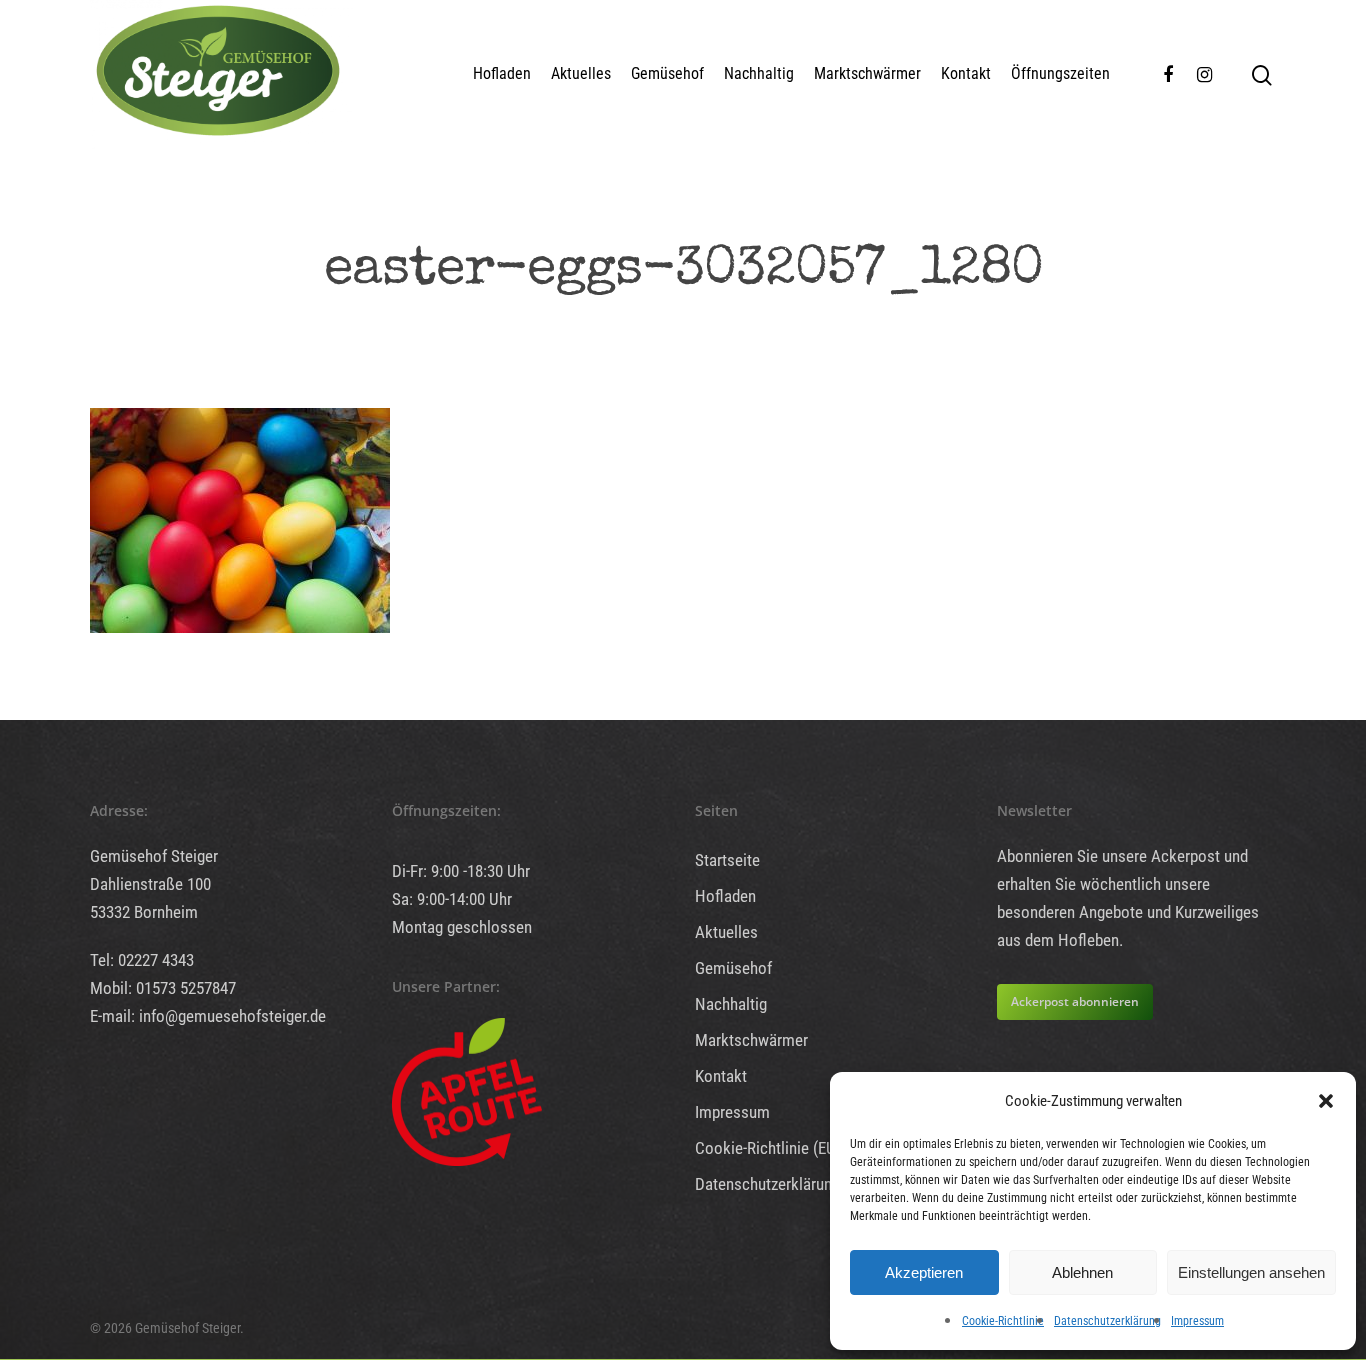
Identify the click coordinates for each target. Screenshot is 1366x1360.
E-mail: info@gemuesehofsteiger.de (208, 1016)
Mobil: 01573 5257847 (163, 988)
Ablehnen (1082, 1272)
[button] (1326, 1101)
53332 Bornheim (144, 912)
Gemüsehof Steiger (154, 856)
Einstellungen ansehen (1251, 1272)
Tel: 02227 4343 (142, 960)
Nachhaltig (759, 73)
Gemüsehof (667, 73)
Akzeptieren (924, 1272)
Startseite (727, 860)
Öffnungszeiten (1060, 73)
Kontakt (966, 73)
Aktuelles (581, 73)
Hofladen (502, 73)
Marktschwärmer (867, 73)
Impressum (1197, 1321)
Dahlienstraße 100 (150, 884)
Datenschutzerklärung (1107, 1321)
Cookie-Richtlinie (1003, 1321)
